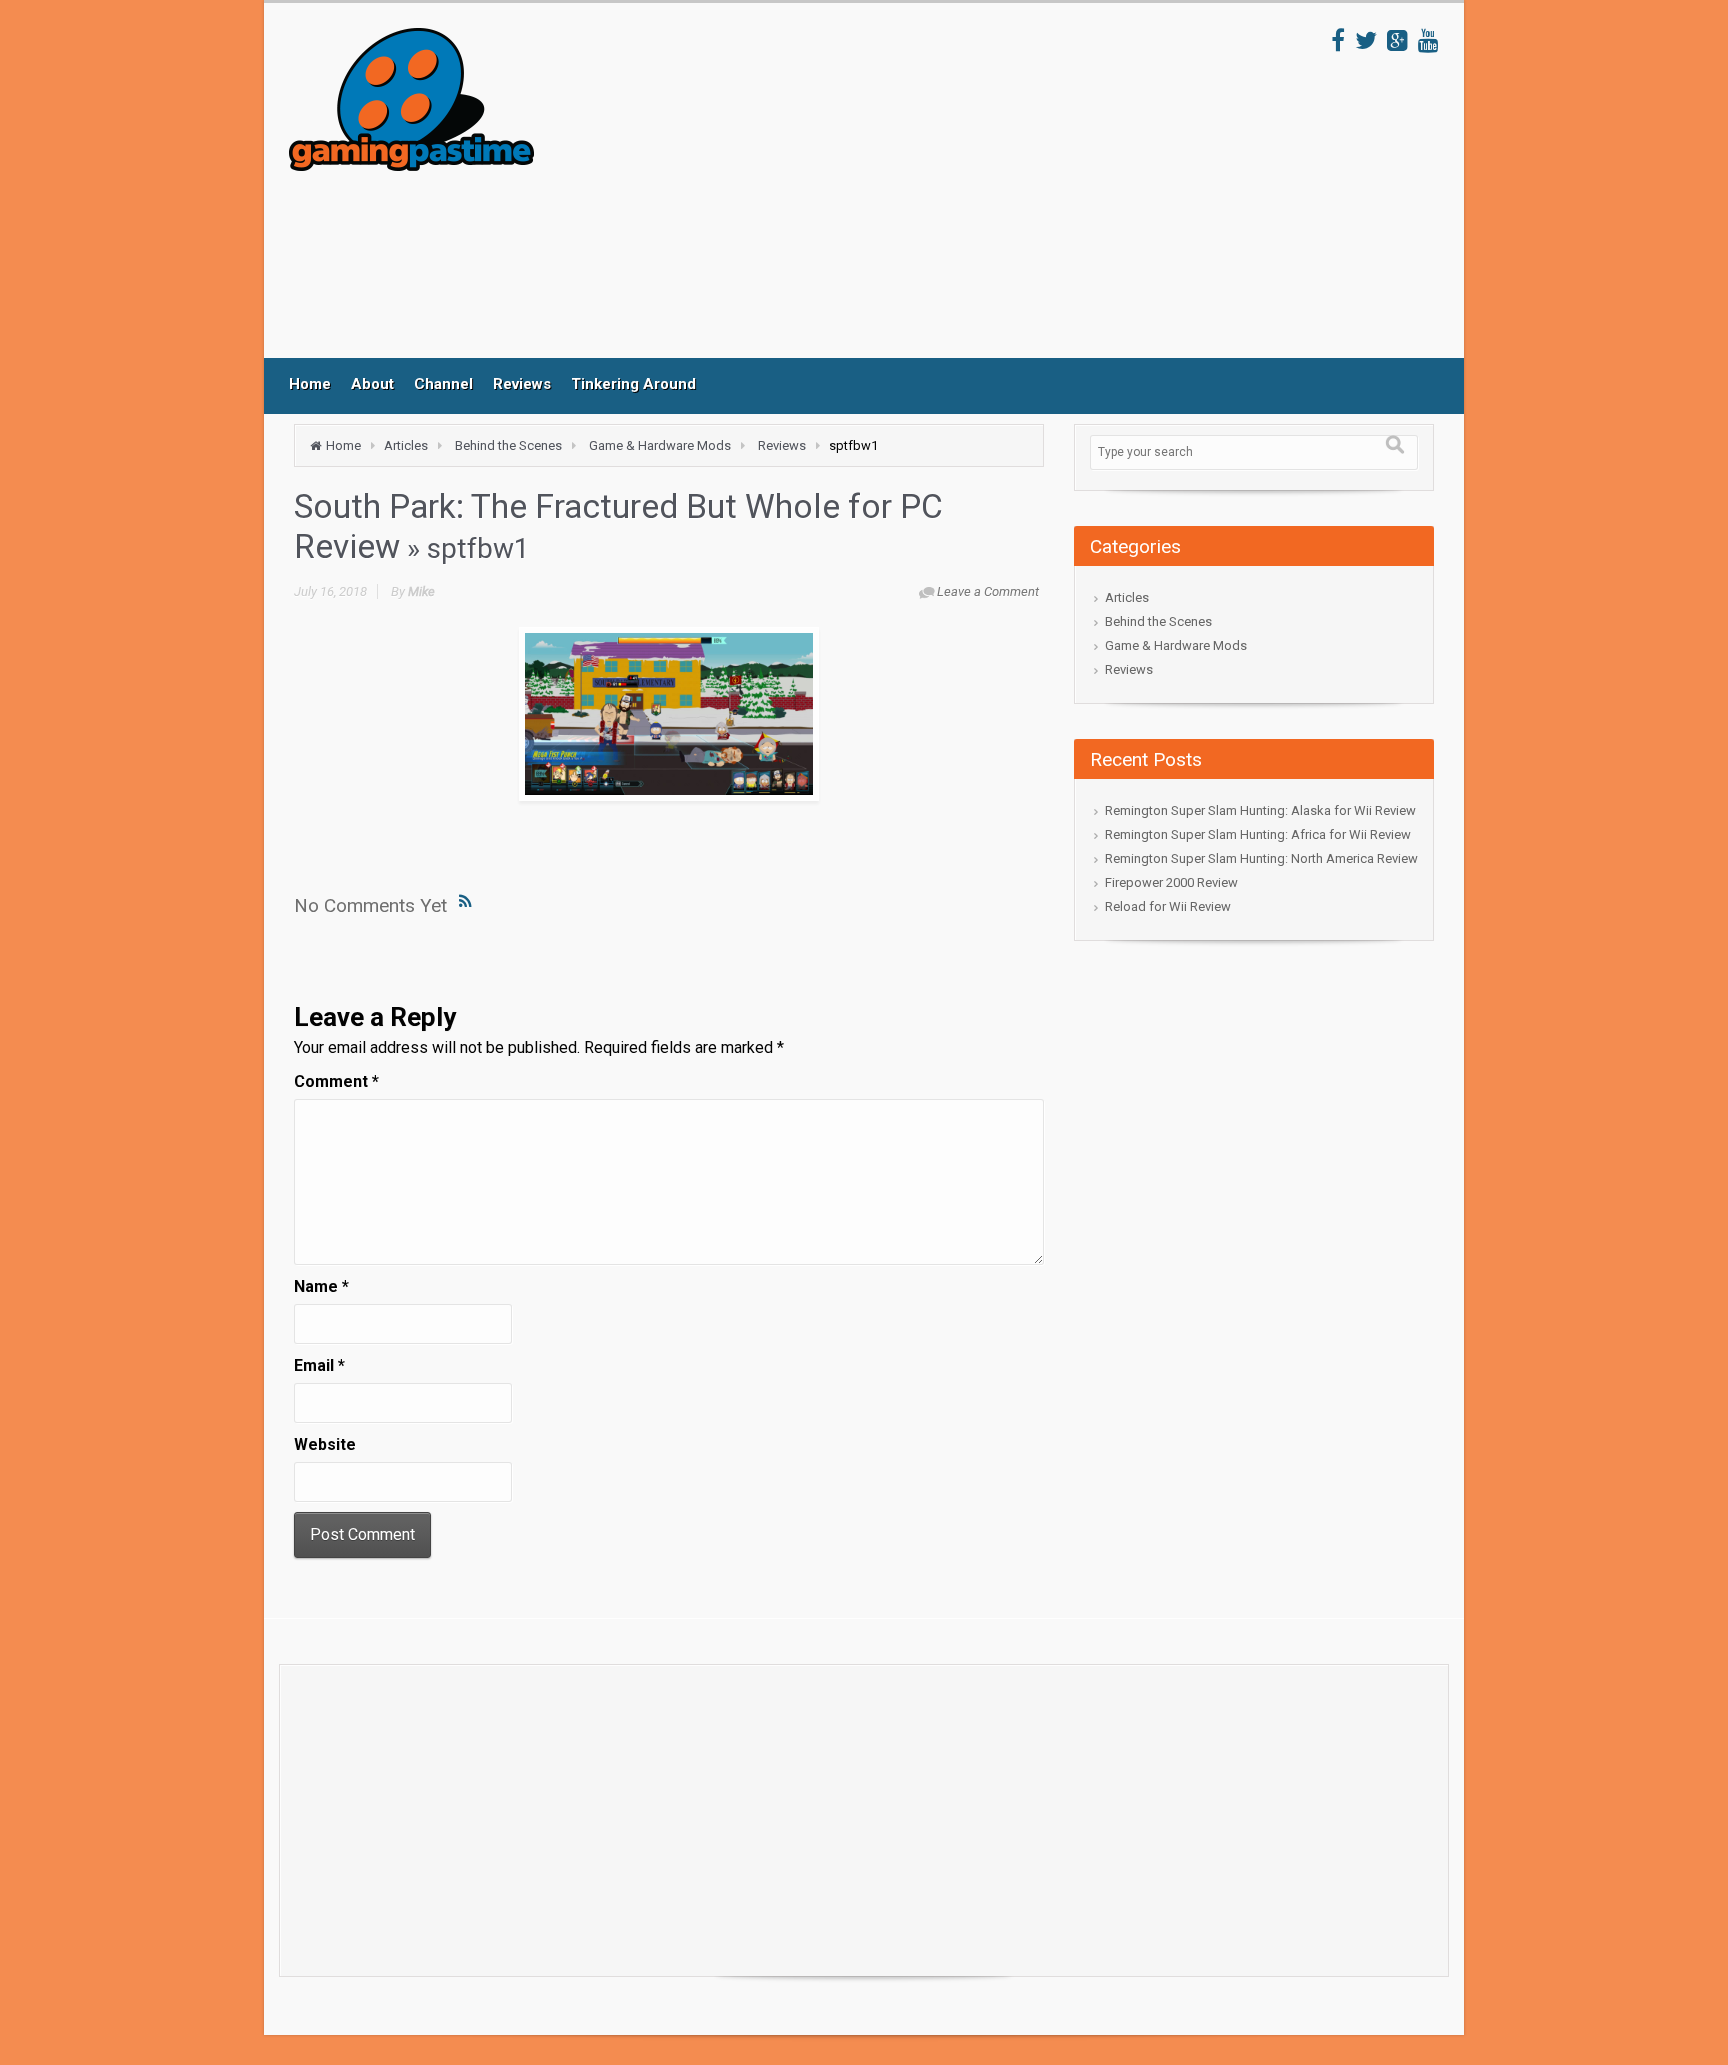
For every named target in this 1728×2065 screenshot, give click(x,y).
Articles (406, 445)
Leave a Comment (988, 591)
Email (319, 1365)
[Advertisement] (933, 193)
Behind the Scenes (508, 445)
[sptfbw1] (669, 714)
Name (321, 1286)
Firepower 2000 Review (1171, 882)
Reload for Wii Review (1168, 906)
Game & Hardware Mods (660, 445)
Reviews (522, 384)
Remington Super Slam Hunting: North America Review (1261, 858)
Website (325, 1444)
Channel (443, 384)
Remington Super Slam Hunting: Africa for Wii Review (1258, 834)
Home (310, 384)
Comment (336, 1081)
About (372, 384)
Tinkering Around (633, 384)
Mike (421, 591)
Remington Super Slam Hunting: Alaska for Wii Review (1260, 810)
